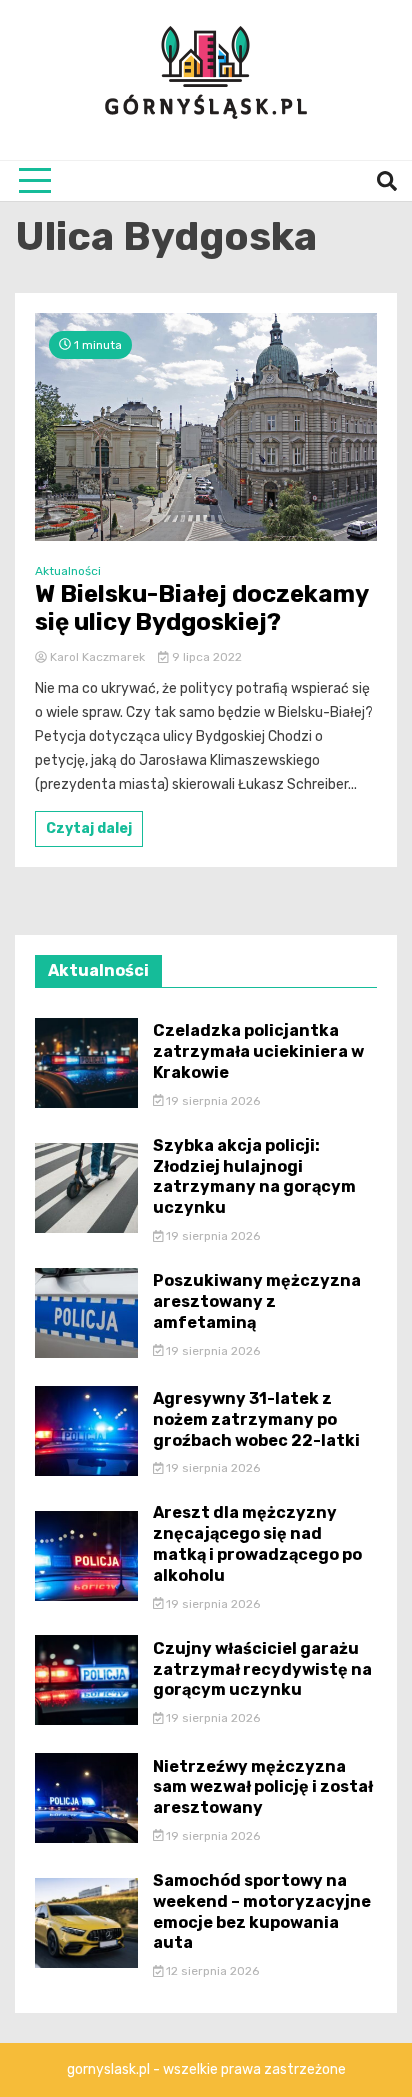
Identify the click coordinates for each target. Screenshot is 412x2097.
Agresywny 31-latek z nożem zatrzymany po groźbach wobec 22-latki (256, 1419)
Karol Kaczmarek (97, 657)
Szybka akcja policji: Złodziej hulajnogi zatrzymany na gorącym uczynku (254, 1176)
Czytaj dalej (89, 828)
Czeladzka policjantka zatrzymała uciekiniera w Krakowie (258, 1051)
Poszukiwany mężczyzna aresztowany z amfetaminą (257, 1301)
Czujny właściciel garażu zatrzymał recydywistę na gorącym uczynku (262, 1669)
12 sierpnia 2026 (211, 1971)
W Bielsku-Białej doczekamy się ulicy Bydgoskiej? (201, 608)
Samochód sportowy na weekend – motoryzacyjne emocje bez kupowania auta (262, 1911)
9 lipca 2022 (205, 657)
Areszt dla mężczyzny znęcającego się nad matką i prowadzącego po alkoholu (257, 1543)
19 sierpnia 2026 (211, 1101)
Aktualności (68, 571)
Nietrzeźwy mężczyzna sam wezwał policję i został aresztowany (263, 1787)
